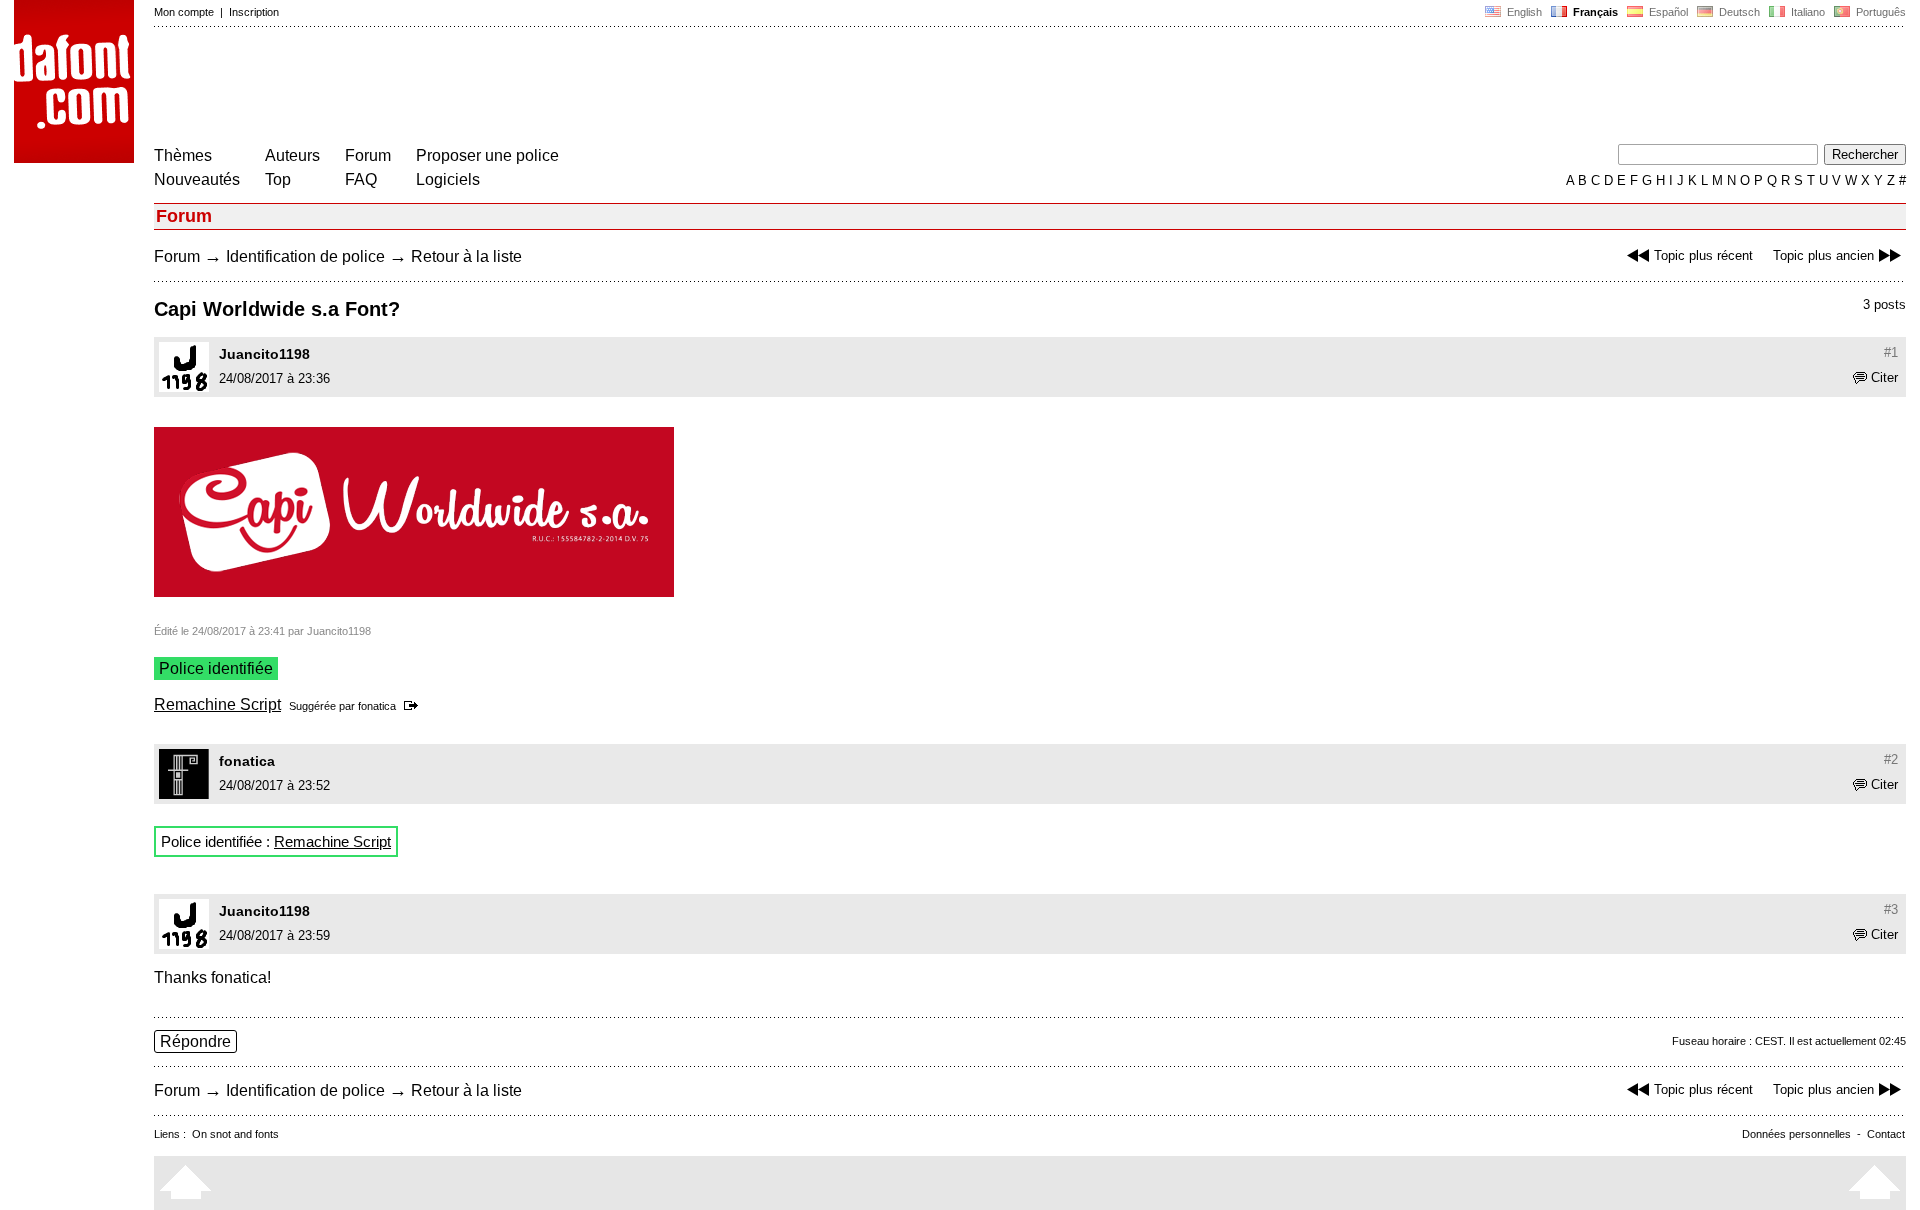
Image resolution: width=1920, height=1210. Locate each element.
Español (1667, 12)
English (1523, 12)
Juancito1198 (264, 354)
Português (1878, 12)
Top (278, 179)
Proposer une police (487, 155)
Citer (1884, 377)
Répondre (195, 1041)
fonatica (377, 706)
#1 (1891, 352)
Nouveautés (197, 179)
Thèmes (183, 155)
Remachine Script (217, 704)
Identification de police (305, 256)
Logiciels (448, 179)
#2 (1891, 759)
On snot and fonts (235, 1134)
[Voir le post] (414, 706)
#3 (1891, 909)
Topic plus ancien (1823, 255)
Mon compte (184, 12)
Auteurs (292, 155)
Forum (368, 155)
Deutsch (1738, 12)
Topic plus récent (1703, 255)
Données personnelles (1796, 1134)
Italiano (1806, 12)
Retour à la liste (466, 256)
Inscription (254, 12)
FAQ (361, 179)
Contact (1886, 1134)
